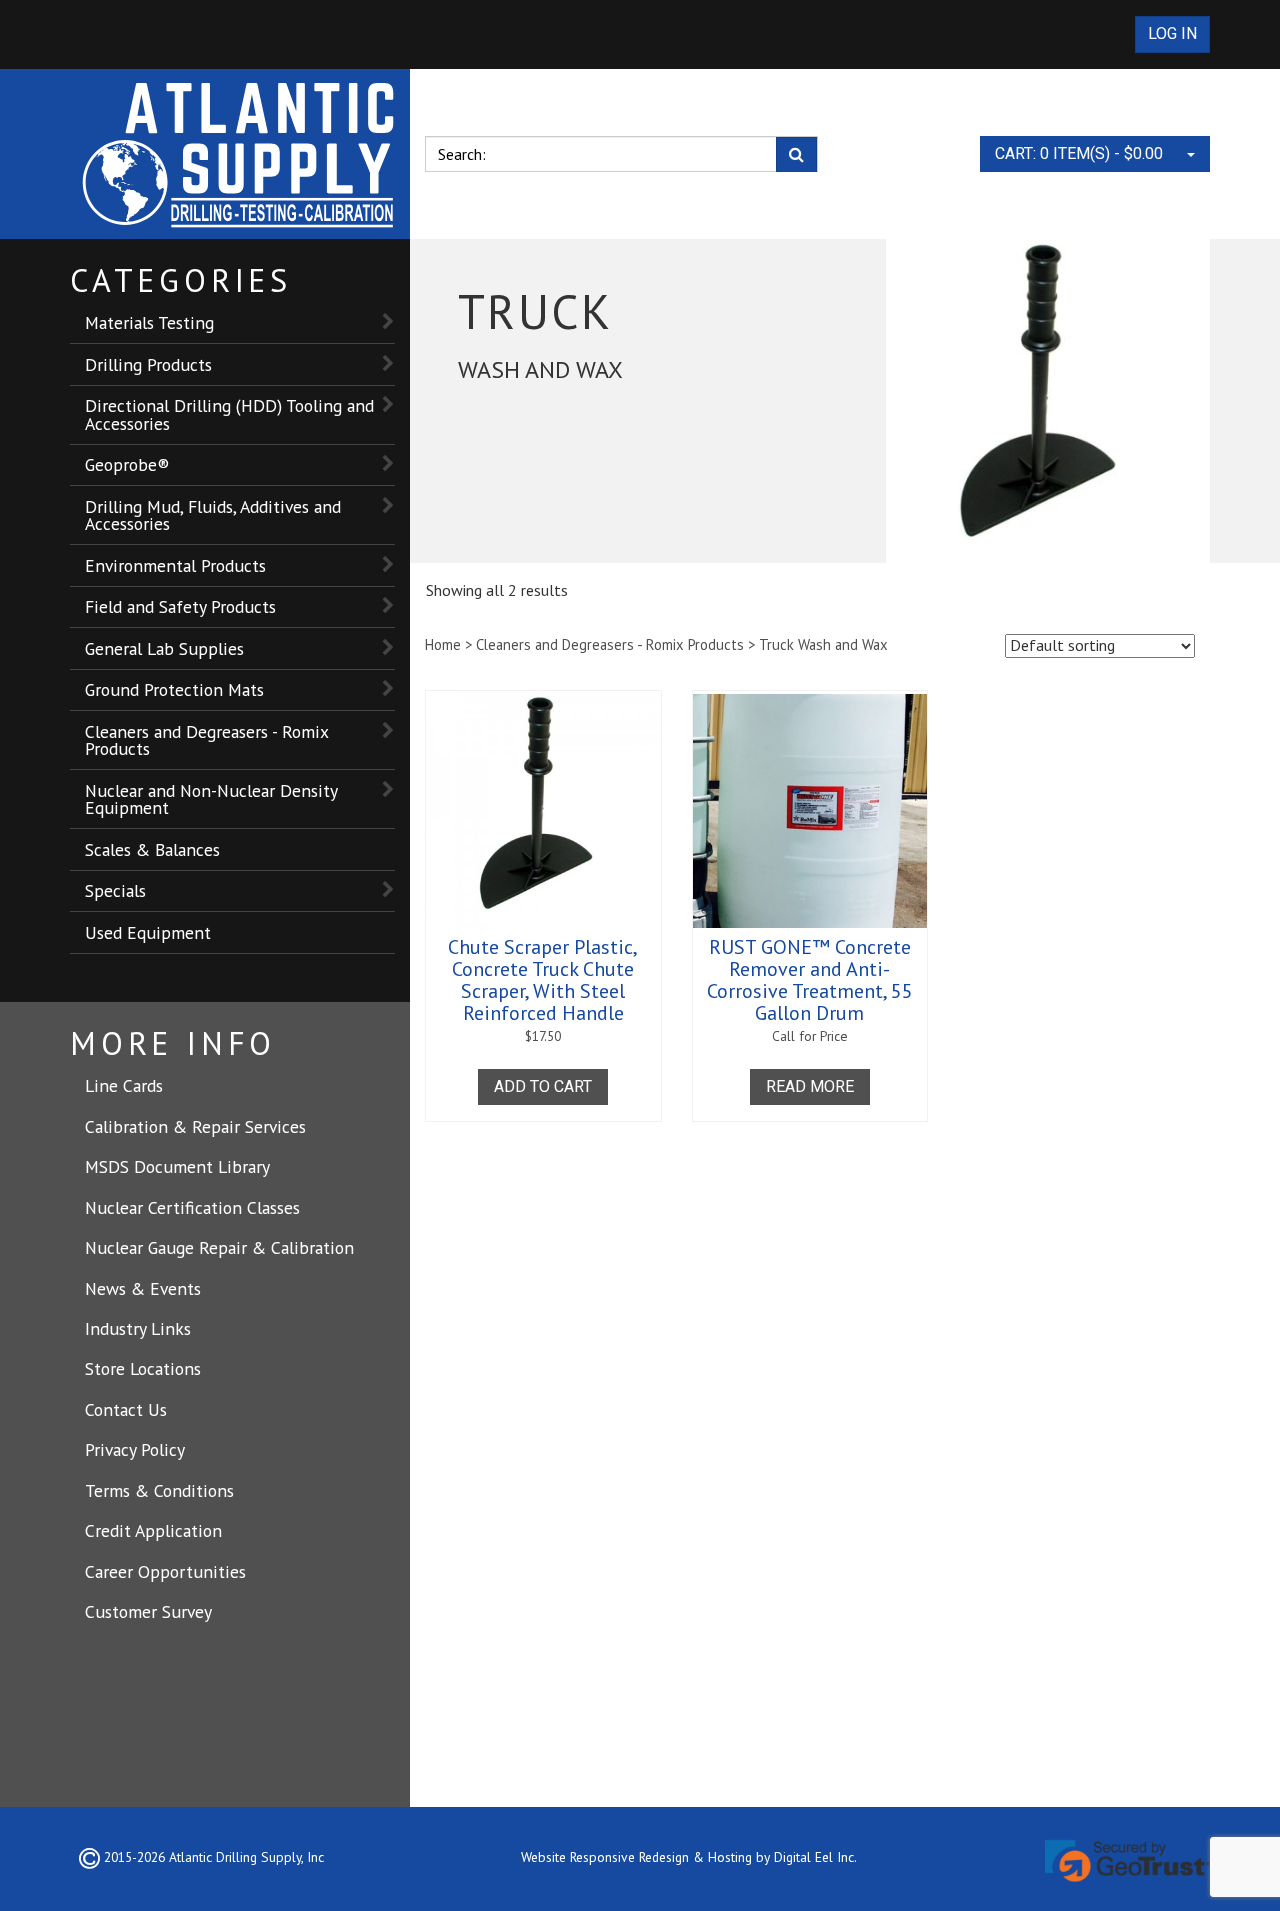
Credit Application (153, 1530)
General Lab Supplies (164, 648)
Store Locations (143, 1368)
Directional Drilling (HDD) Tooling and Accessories (229, 414)
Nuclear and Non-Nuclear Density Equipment (211, 799)
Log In (1172, 33)
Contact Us (126, 1409)
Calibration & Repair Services (195, 1126)
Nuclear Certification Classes (192, 1207)
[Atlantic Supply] (240, 154)
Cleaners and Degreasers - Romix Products (207, 740)
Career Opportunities (165, 1571)
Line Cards (124, 1085)
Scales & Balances (152, 849)
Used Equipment (148, 932)
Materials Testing (149, 322)
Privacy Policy (135, 1449)
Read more (810, 1086)
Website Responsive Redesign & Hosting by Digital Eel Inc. (689, 1857)
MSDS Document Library (177, 1166)
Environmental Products (175, 565)
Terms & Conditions (159, 1490)
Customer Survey (148, 1611)
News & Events (143, 1288)
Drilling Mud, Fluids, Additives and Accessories (213, 515)
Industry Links (138, 1328)
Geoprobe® (127, 464)
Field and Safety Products (180, 606)
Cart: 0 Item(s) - (1079, 153)
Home (443, 644)
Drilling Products (148, 364)
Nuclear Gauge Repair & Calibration (219, 1247)
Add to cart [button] (543, 1086)
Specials (115, 890)
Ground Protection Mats (174, 689)
